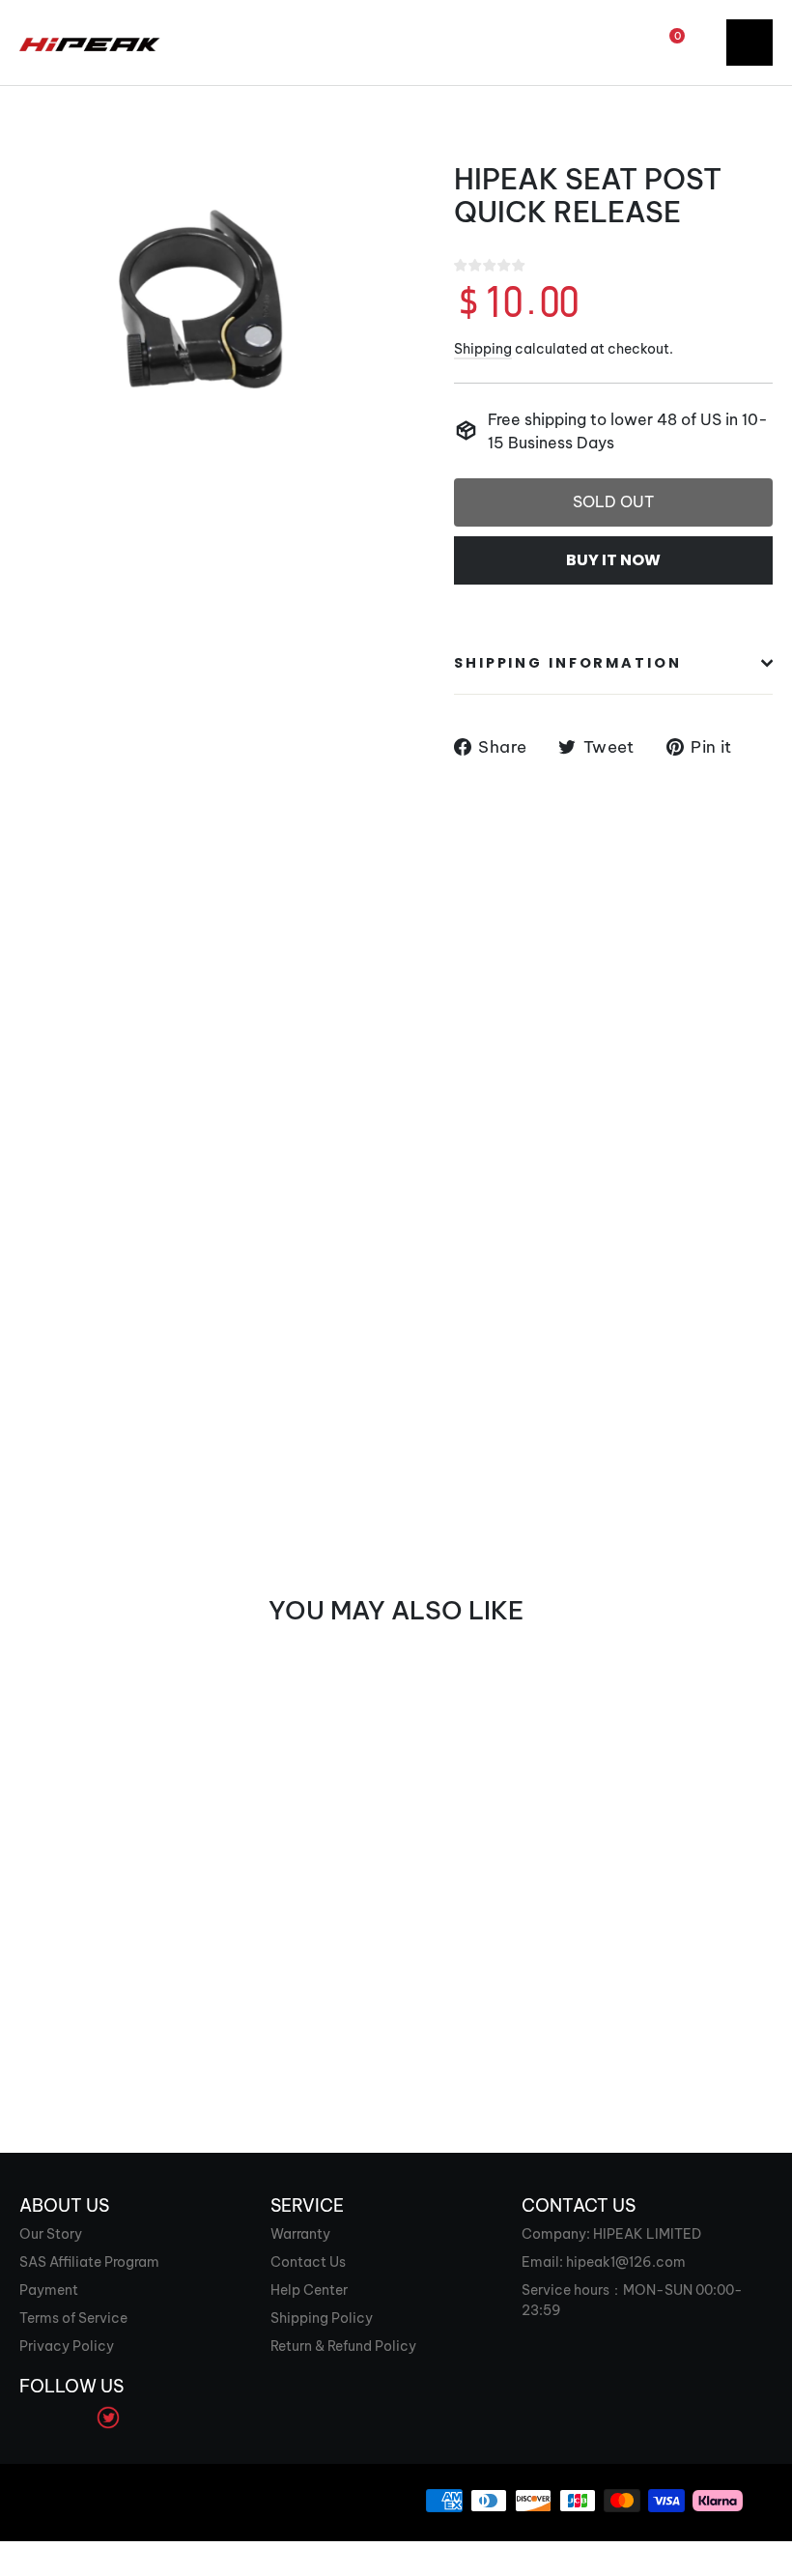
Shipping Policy (322, 2318)
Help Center (309, 2290)
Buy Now (70, 1979)
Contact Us (308, 2262)
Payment (49, 2290)
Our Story (51, 2234)
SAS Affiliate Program (89, 2262)
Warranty (300, 2234)
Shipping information (568, 663)
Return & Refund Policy (343, 2346)
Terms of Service (73, 2318)
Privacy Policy (67, 2346)
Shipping (483, 349)
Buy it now (613, 560)
